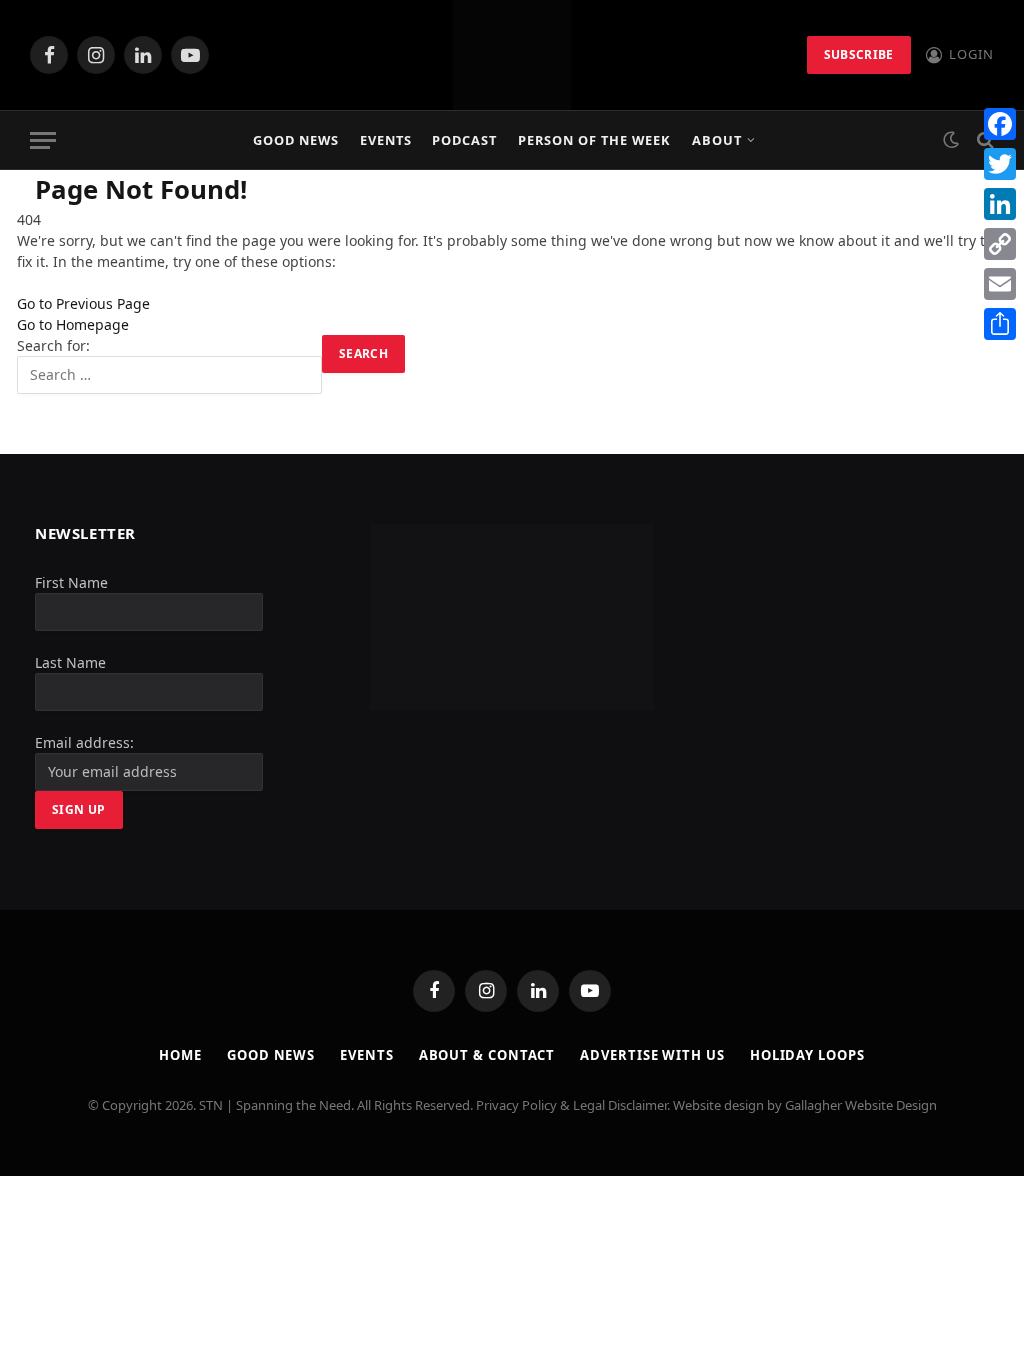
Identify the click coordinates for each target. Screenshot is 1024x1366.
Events (386, 140)
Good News (296, 140)
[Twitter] (1000, 164)
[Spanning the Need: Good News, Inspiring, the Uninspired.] (512, 55)
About (717, 140)
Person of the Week (594, 140)
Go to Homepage (73, 324)
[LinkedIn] (1000, 204)
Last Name (70, 662)
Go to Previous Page (83, 303)
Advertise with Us (652, 1055)
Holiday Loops (807, 1055)
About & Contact (487, 1055)
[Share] (1000, 324)
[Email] (1000, 284)
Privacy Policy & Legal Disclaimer (571, 1105)
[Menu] (43, 140)
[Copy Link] (1000, 244)
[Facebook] (1000, 124)
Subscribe (859, 54)
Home (180, 1055)
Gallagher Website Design (861, 1105)
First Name (71, 582)
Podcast (464, 140)
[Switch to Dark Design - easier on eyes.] (951, 140)
